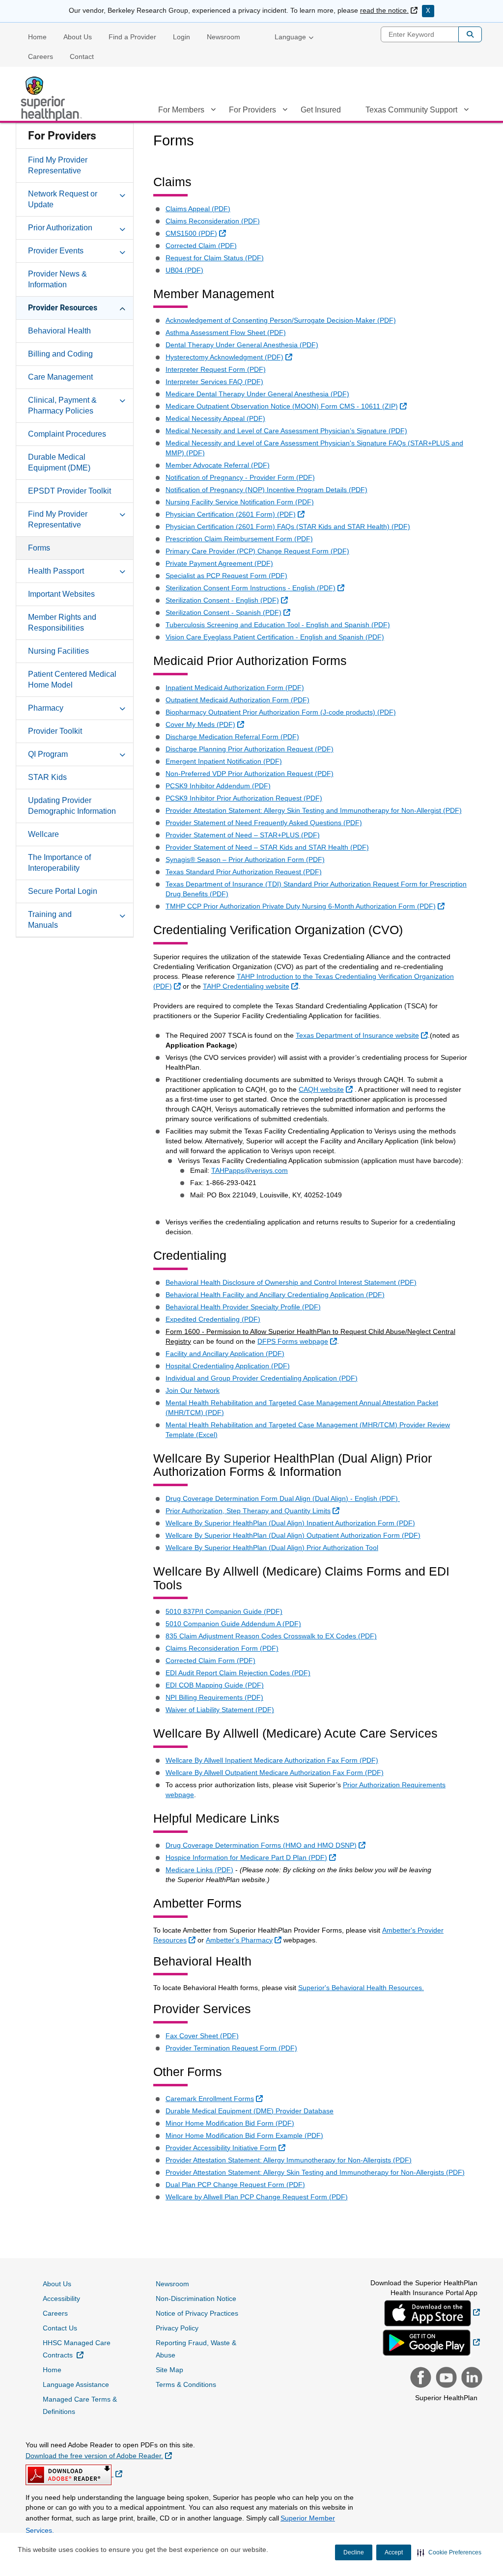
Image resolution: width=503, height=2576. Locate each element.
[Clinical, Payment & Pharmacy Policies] (122, 400)
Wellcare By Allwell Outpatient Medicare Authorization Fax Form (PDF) (275, 1773)
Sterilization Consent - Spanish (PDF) (229, 612)
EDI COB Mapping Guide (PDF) (215, 1685)
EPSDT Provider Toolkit (70, 491)
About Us (78, 37)
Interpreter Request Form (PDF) (216, 369)
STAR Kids (47, 777)
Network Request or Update (63, 199)
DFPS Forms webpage (298, 1341)
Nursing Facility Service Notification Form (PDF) (240, 502)
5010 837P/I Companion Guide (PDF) (224, 1611)
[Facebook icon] (419, 2379)
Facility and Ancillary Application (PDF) (225, 1354)
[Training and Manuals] (122, 914)
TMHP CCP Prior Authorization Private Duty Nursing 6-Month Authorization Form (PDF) (306, 906)
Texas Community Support (411, 110)
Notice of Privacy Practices (197, 2313)
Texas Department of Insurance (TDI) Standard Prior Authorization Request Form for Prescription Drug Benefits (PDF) (316, 889)
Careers (41, 56)
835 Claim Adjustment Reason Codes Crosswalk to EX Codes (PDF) (271, 1636)
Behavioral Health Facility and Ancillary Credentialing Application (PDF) (275, 1295)
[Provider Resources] (122, 307)
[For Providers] (285, 111)
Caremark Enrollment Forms (215, 2098)
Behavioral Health (59, 331)
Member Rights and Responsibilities (62, 623)
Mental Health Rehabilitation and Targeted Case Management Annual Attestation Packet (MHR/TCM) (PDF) (302, 1408)
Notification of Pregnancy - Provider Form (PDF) (240, 477)
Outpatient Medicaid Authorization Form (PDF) (238, 700)
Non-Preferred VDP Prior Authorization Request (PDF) (250, 774)
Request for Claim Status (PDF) (215, 258)
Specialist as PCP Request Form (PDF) (226, 576)
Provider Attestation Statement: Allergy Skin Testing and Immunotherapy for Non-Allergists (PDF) (315, 2172)
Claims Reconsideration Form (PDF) (222, 1648)
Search (470, 34)
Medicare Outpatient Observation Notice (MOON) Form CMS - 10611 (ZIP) (287, 406)
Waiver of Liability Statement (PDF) (220, 1710)
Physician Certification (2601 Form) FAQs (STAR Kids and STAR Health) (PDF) (288, 526)
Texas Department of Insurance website (363, 1035)
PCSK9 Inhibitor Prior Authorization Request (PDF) (244, 798)
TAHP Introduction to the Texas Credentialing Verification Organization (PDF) (304, 981)
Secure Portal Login (63, 891)
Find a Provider (132, 37)
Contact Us (60, 2328)
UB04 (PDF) (184, 270)
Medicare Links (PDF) (199, 1870)
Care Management (60, 377)
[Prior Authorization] (122, 227)
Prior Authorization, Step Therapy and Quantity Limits (254, 1510)
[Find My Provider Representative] (122, 514)
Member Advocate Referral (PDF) (218, 465)
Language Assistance (76, 2384)
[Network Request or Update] (122, 194)
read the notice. (389, 10)
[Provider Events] (122, 250)
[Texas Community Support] (466, 111)
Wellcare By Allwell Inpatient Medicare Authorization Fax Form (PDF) (272, 1760)
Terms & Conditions (186, 2384)
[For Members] (213, 111)
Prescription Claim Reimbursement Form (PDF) (239, 539)
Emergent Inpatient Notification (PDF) (224, 761)
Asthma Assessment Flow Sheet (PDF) (226, 332)
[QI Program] (122, 754)
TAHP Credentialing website (252, 986)
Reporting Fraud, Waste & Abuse (196, 2349)
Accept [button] (394, 2552)
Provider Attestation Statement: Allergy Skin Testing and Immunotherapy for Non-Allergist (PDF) (314, 810)
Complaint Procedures (67, 434)
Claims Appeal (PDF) (198, 209)
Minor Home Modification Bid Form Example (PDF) (244, 2135)
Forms (39, 548)
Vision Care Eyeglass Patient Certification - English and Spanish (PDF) (275, 637)
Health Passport (56, 571)
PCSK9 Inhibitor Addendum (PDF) (218, 786)
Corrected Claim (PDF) (201, 246)
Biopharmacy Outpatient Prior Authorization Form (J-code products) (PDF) (281, 712)
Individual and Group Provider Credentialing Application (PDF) (262, 1378)
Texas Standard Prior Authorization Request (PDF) (244, 872)
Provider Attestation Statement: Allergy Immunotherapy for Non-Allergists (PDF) (289, 2160)
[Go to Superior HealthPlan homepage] (53, 99)
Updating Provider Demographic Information (72, 806)
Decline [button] (354, 2552)
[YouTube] (445, 2379)
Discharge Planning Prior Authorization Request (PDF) (250, 749)
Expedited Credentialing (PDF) (213, 1319)
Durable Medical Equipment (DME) (59, 462)
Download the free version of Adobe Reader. (99, 2455)
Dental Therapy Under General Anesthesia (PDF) (242, 345)
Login (182, 37)
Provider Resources (63, 308)
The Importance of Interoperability (59, 863)
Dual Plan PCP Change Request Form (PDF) (235, 2185)
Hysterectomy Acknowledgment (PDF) (230, 357)
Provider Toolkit (55, 731)
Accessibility (61, 2299)
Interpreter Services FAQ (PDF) (214, 382)
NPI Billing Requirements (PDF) (214, 1697)
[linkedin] (471, 2379)
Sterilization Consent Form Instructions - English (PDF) (256, 588)
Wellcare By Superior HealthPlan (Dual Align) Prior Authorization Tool (272, 1548)
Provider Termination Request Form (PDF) (231, 2048)
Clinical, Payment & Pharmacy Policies (62, 405)
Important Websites (61, 594)
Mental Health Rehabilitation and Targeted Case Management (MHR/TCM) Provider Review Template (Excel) (308, 1430)
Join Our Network (193, 1390)
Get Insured (321, 110)
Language (290, 37)
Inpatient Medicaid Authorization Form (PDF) (235, 688)
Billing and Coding (60, 354)
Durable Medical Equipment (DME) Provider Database (250, 2111)
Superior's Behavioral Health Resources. (361, 1988)
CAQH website (327, 1089)
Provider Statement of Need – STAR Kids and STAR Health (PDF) (267, 847)
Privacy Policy (177, 2328)
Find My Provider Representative (58, 165)
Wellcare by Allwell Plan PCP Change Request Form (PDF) (257, 2197)
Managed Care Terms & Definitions (80, 2405)
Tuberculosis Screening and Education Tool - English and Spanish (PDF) (278, 625)
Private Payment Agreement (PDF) (219, 563)
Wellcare (43, 834)
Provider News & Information (57, 279)
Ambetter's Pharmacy (245, 1940)
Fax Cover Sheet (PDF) (202, 2036)
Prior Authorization (60, 228)
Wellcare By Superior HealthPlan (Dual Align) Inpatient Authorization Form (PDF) (290, 1523)
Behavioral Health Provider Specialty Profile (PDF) (243, 1307)
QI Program (48, 754)
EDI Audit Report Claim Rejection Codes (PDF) (238, 1673)
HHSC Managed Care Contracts (83, 2349)
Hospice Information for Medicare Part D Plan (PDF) (252, 1857)
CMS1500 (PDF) (197, 233)
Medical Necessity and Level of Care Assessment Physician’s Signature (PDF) (286, 431)
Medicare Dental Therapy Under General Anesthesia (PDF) (257, 394)
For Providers (252, 110)
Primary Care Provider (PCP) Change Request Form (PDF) (257, 551)
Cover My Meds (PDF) (206, 724)
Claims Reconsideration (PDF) (213, 221)
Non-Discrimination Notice (196, 2299)
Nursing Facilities (58, 651)
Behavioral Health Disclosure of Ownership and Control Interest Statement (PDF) (291, 1282)
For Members (181, 110)
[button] (449, 2552)
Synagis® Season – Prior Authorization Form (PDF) (245, 859)
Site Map (169, 2370)
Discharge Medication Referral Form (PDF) (232, 737)
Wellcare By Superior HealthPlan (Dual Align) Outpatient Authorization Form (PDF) (293, 1535)
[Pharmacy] (122, 708)
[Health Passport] (122, 571)
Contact (82, 56)
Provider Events (56, 251)
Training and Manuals (50, 920)
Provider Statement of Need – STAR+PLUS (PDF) (243, 835)
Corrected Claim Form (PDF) (210, 1661)
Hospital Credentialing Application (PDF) (228, 1366)
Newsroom (224, 37)
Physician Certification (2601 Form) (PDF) (236, 514)
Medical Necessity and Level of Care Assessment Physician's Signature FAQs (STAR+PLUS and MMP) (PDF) (314, 448)
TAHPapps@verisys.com (250, 1170)
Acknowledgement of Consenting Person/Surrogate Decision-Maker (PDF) (281, 320)
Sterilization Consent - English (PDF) (228, 600)
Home (37, 37)
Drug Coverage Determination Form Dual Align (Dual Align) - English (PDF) (283, 1498)
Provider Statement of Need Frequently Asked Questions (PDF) (264, 823)
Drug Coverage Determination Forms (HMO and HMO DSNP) (267, 1845)
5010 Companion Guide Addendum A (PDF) (233, 1624)
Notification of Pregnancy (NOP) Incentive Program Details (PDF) (266, 490)
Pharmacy (46, 708)
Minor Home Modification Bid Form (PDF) (230, 2123)
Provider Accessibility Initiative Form (227, 2147)
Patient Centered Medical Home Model (72, 679)
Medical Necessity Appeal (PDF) (215, 418)
